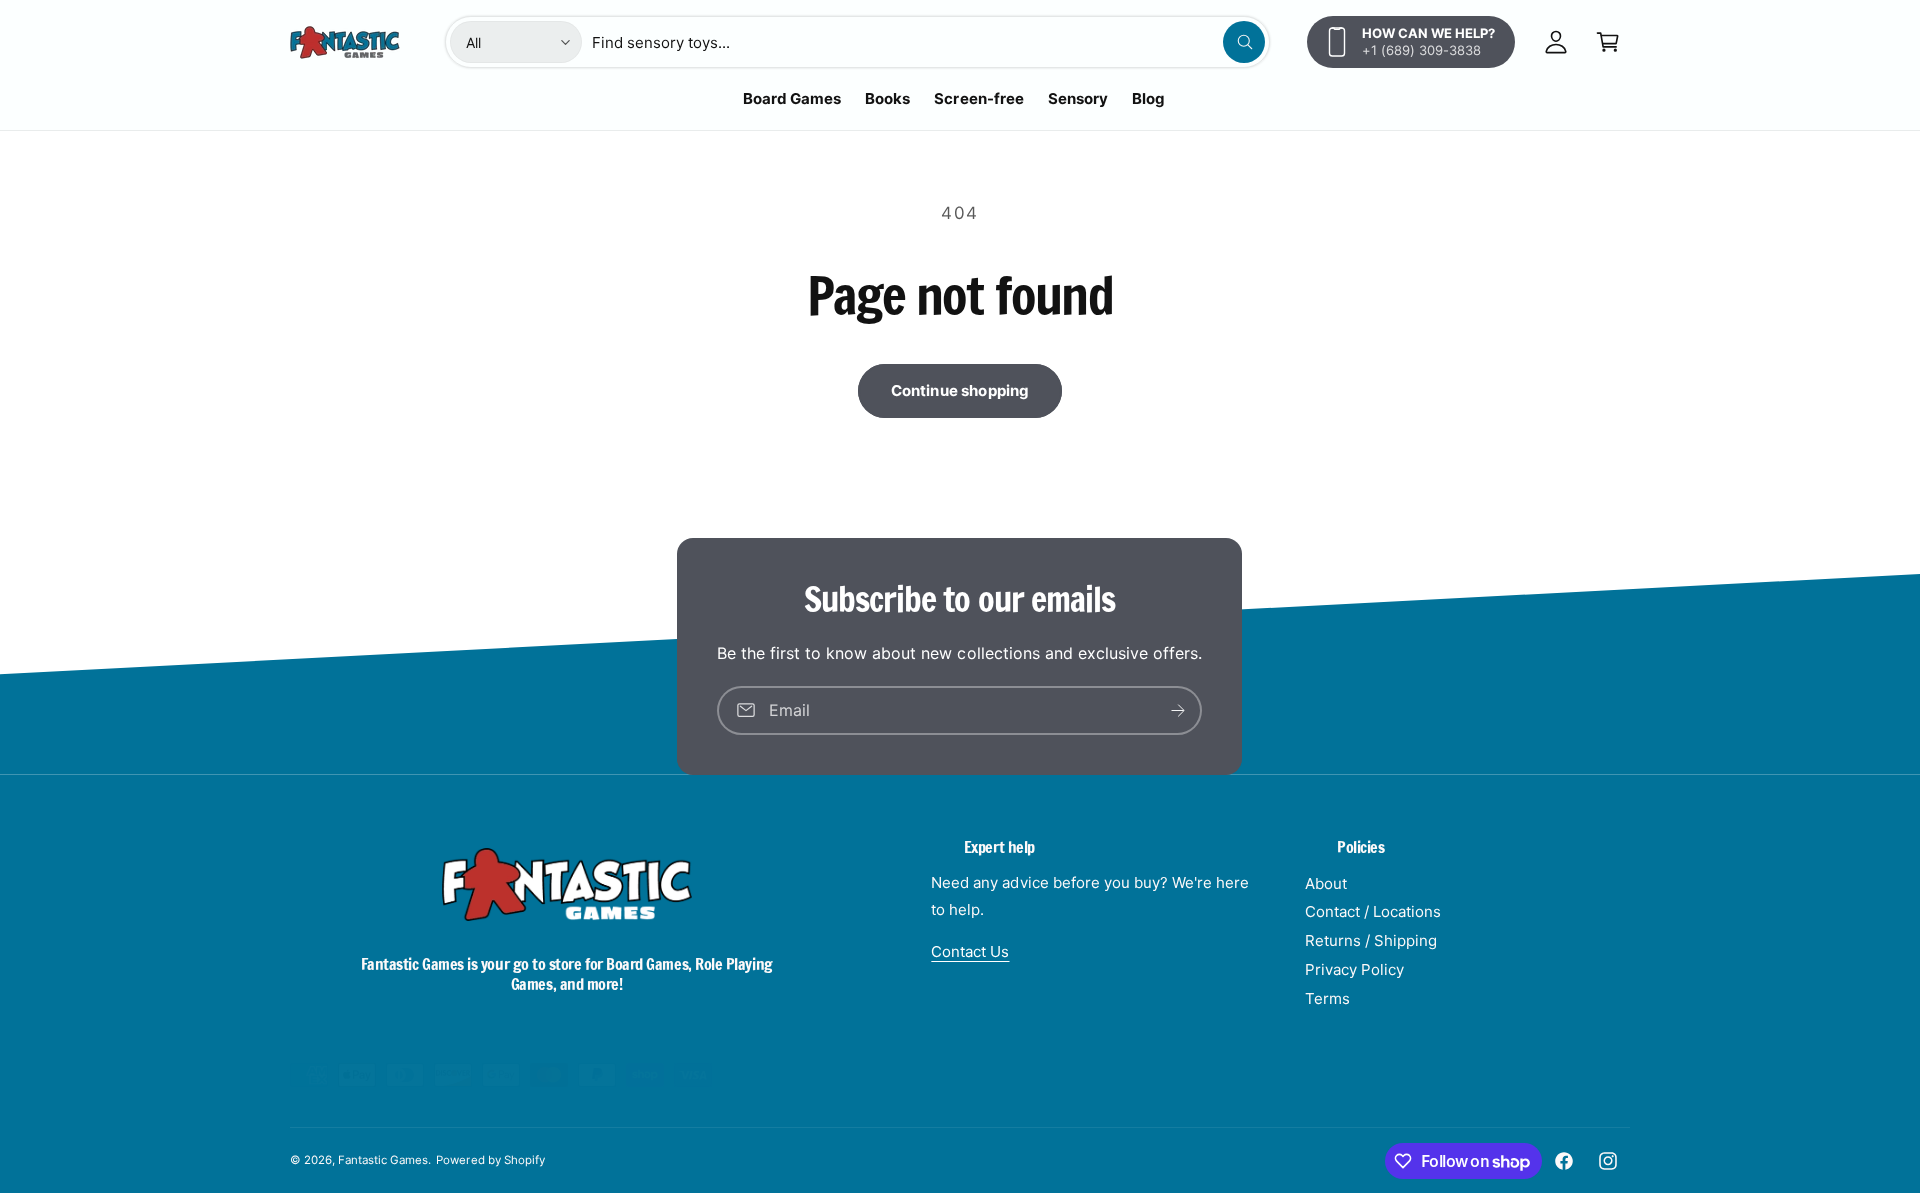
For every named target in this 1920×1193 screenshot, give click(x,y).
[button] (1608, 42)
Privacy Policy (1354, 969)
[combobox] (928, 42)
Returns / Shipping (1371, 940)
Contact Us (970, 951)
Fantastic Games (383, 1160)
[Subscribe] (1179, 710)
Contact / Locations (1373, 911)
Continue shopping (960, 390)
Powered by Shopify (490, 1160)
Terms (1327, 998)
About (1326, 883)
